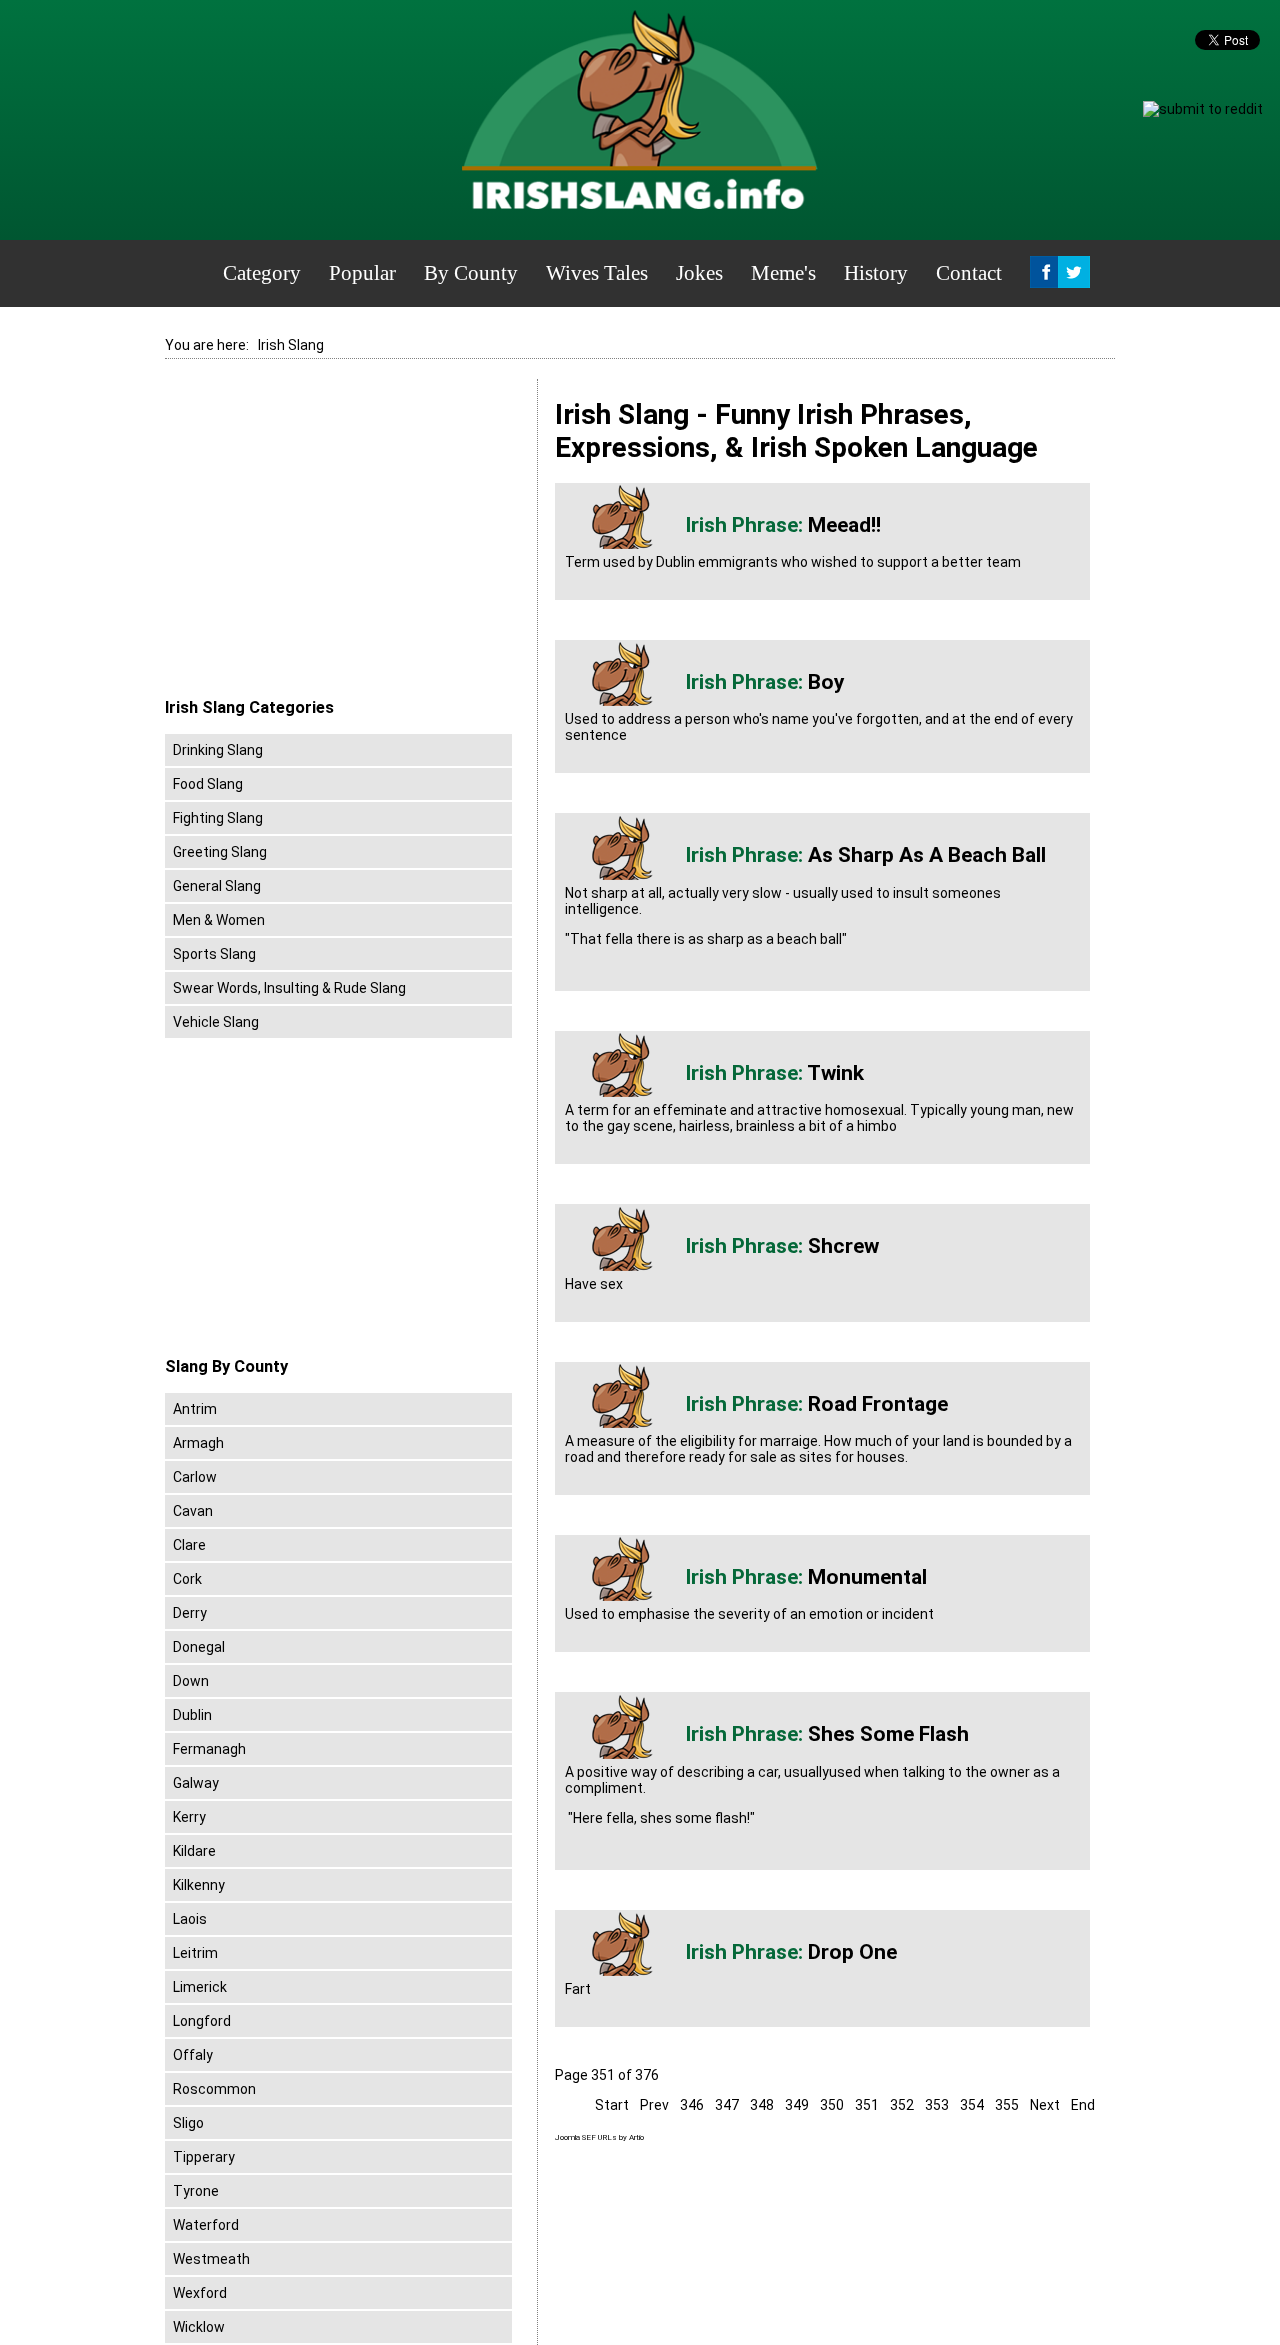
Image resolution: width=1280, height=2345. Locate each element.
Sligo (188, 2123)
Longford (202, 2021)
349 (797, 2105)
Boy (826, 682)
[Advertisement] (333, 539)
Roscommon (214, 2089)
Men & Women (219, 920)
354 (972, 2105)
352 (902, 2105)
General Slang (217, 886)
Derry (190, 1613)
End (1083, 2105)
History (876, 273)
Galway (196, 1783)
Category (262, 273)
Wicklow (199, 2327)
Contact (969, 273)
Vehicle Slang (216, 1022)
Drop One (852, 1952)
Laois (190, 1919)
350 (832, 2105)
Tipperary (204, 2157)
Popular (362, 273)
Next (1045, 2105)
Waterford (206, 2225)
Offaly (193, 2055)
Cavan (193, 1511)
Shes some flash (888, 1734)
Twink (835, 1073)
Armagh (198, 1443)
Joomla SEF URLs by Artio (599, 2137)
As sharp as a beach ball (927, 855)
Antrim (195, 1409)
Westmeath (211, 2259)
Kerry (189, 1817)
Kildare (194, 1851)
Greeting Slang (220, 852)
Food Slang (208, 784)
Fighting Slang (218, 818)
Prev (654, 2105)
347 (727, 2105)
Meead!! (844, 525)
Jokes (699, 273)
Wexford (200, 2293)
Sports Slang (214, 954)
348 (762, 2105)
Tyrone (196, 2191)
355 (1007, 2105)
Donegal (199, 1647)
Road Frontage (878, 1404)
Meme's (783, 273)
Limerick (200, 1987)
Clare (189, 1545)
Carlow (195, 1477)
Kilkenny (199, 1885)
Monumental (867, 1577)
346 (692, 2105)
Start (612, 2105)
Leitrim (195, 1953)
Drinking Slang (218, 750)
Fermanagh (209, 1749)
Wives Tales (597, 273)
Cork (187, 1579)
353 (937, 2105)
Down (191, 1681)
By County (471, 273)
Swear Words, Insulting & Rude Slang (289, 988)
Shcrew (843, 1246)
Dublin (192, 1715)
